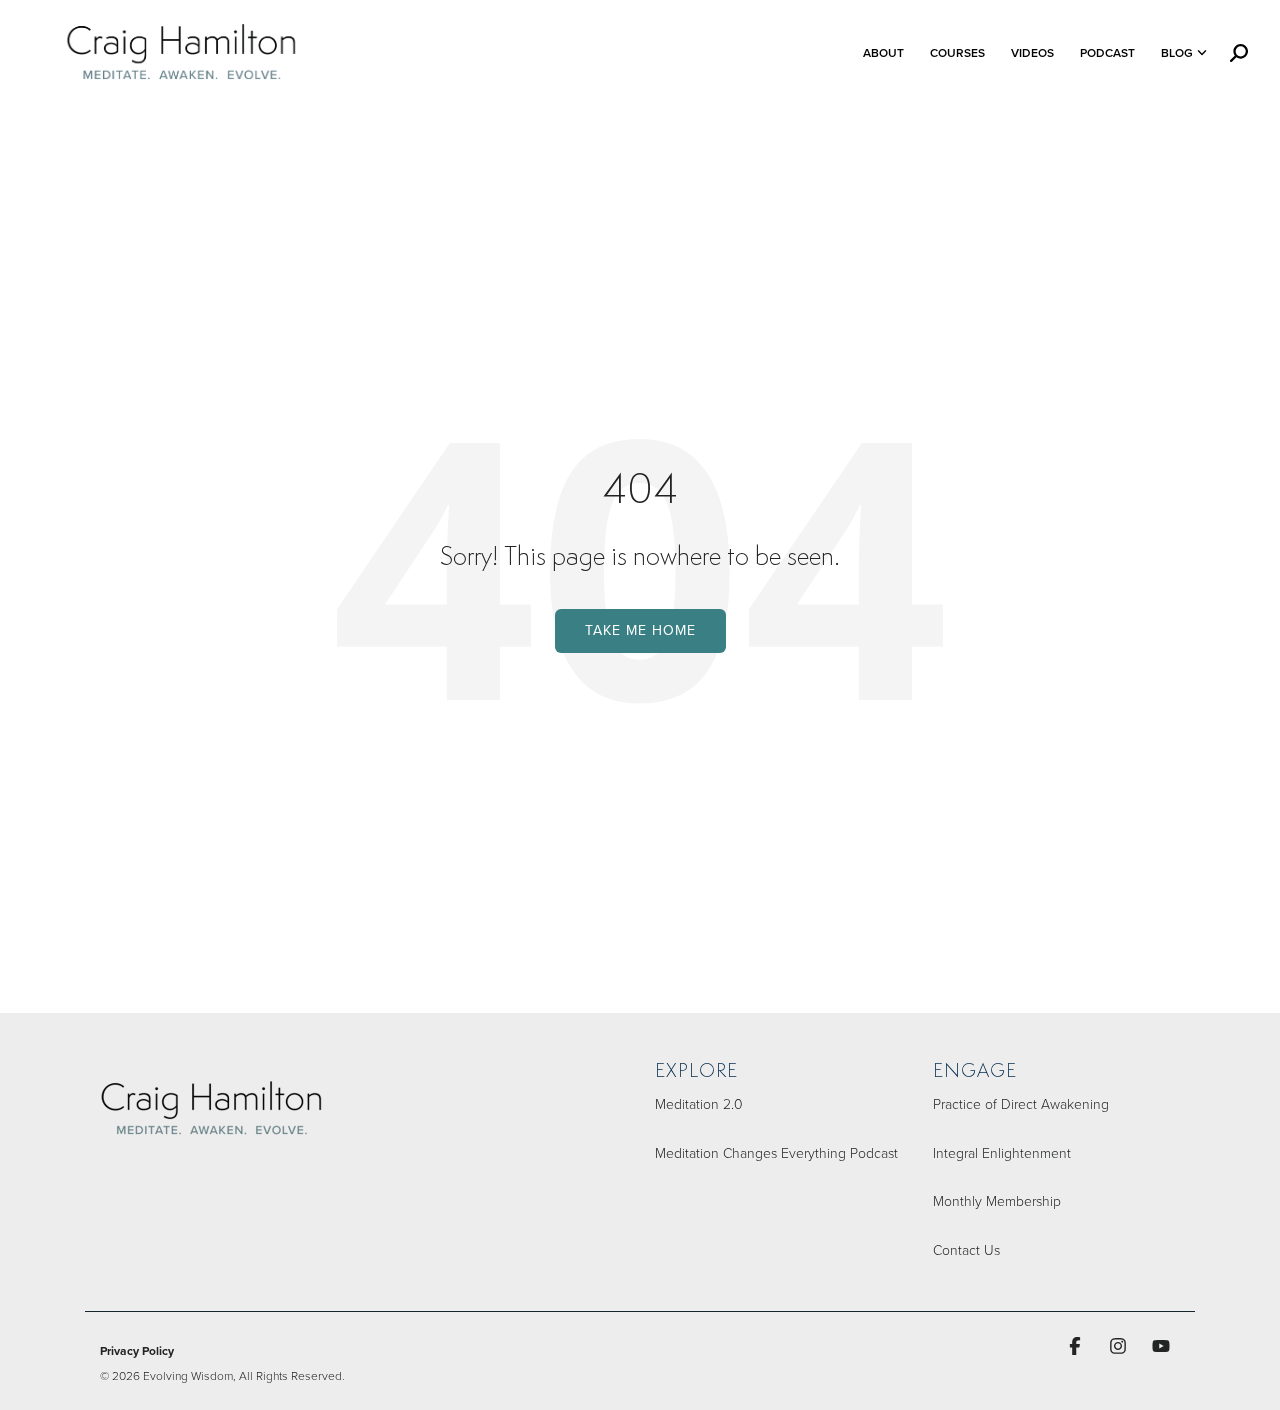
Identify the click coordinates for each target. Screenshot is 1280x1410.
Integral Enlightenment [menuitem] (1002, 1152)
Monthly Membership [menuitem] (997, 1200)
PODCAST (1107, 52)
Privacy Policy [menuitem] (137, 1350)
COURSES (957, 52)
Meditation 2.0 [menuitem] (699, 1103)
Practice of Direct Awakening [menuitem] (1021, 1103)
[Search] (1239, 53)
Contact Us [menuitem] (966, 1249)
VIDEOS (1032, 52)
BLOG (1177, 52)
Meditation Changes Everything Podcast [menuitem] (776, 1152)
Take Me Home (640, 630)
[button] (1077, 1345)
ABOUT (883, 52)
